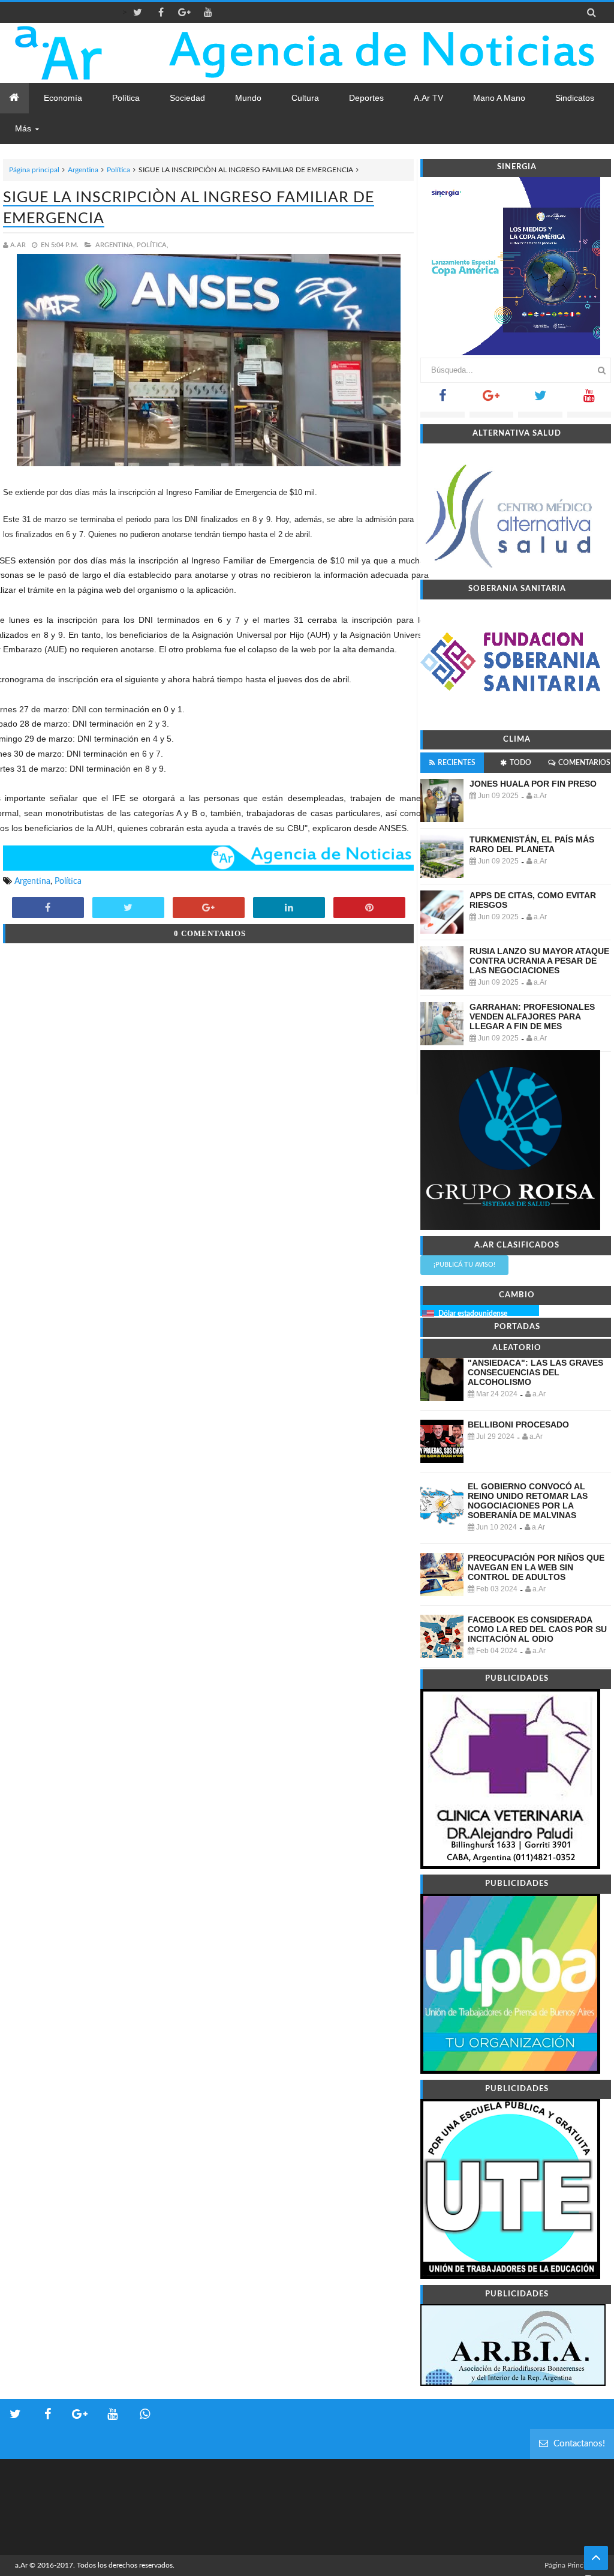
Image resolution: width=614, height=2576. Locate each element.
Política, (153, 245)
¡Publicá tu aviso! (464, 1265)
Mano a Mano (499, 98)
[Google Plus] (491, 399)
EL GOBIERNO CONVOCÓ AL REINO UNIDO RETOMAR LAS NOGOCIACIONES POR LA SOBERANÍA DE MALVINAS (528, 1501)
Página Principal (570, 2565)
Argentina (83, 170)
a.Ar (21, 2565)
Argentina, (115, 245)
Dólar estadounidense (473, 1314)
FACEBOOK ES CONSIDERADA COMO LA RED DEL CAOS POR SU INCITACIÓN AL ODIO (537, 1629)
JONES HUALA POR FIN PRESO (533, 784)
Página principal (34, 170)
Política (118, 170)
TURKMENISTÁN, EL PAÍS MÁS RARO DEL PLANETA (532, 844)
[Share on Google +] (209, 908)
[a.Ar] (85, 53)
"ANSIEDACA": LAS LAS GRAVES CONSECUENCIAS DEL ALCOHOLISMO (535, 1372)
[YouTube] (589, 399)
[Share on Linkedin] (289, 908)
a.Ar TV (428, 98)
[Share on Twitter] (128, 908)
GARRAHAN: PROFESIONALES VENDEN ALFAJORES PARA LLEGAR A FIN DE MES (532, 1016)
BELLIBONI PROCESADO (518, 1425)
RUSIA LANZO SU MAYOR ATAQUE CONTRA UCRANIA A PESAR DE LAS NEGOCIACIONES (539, 961)
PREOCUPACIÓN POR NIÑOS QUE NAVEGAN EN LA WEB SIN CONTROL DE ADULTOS (536, 1567)
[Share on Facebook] (48, 908)
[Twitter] (540, 399)
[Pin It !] (369, 908)
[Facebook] (442, 399)
